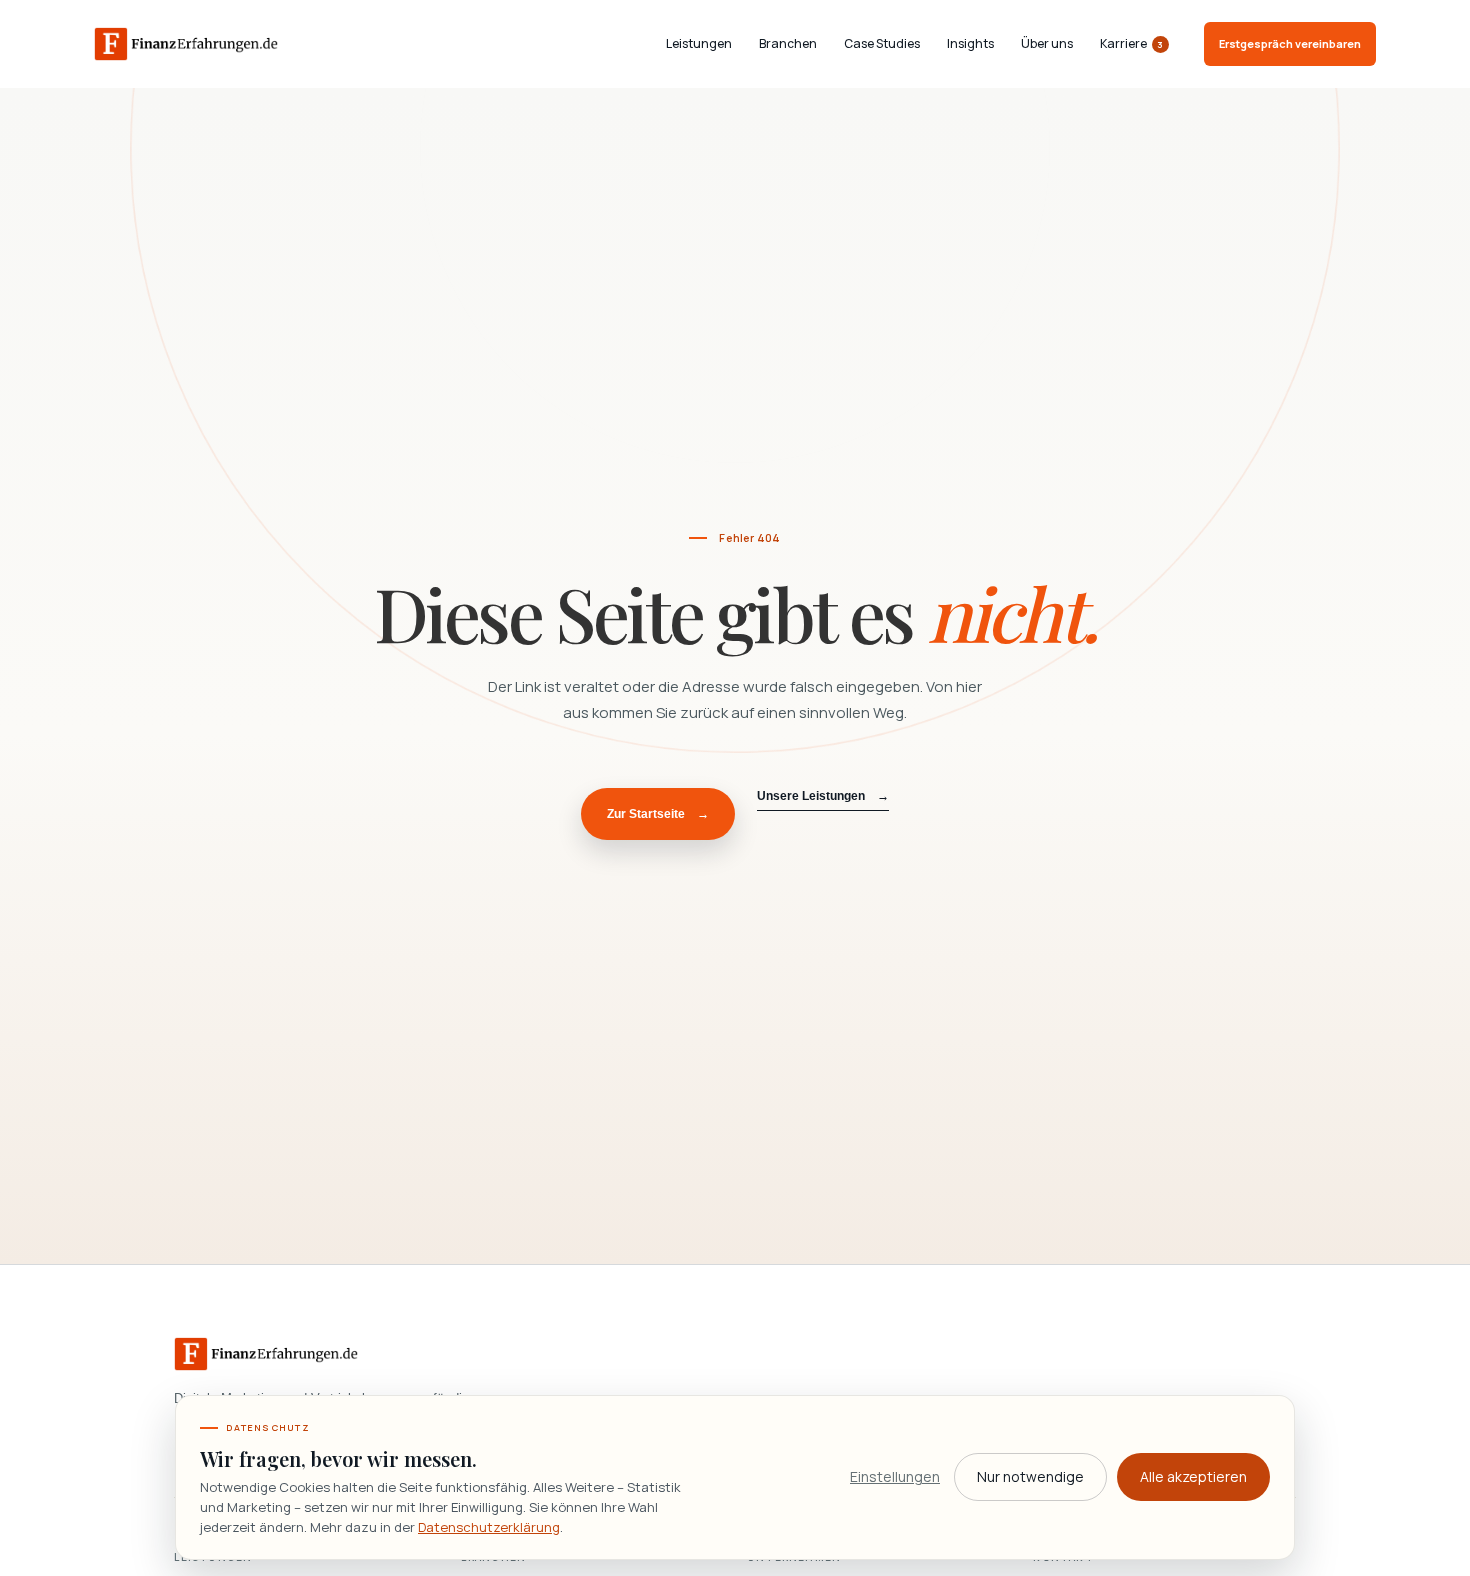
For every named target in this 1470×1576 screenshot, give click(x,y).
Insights (970, 44)
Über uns (1047, 44)
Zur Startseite (658, 814)
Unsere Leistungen (823, 796)
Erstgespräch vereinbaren (1290, 43)
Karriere (1132, 44)
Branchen (788, 44)
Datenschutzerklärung (489, 1527)
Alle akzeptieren (1193, 1476)
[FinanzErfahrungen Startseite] (186, 44)
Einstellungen (895, 1476)
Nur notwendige (1030, 1476)
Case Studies (882, 44)
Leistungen (699, 44)
